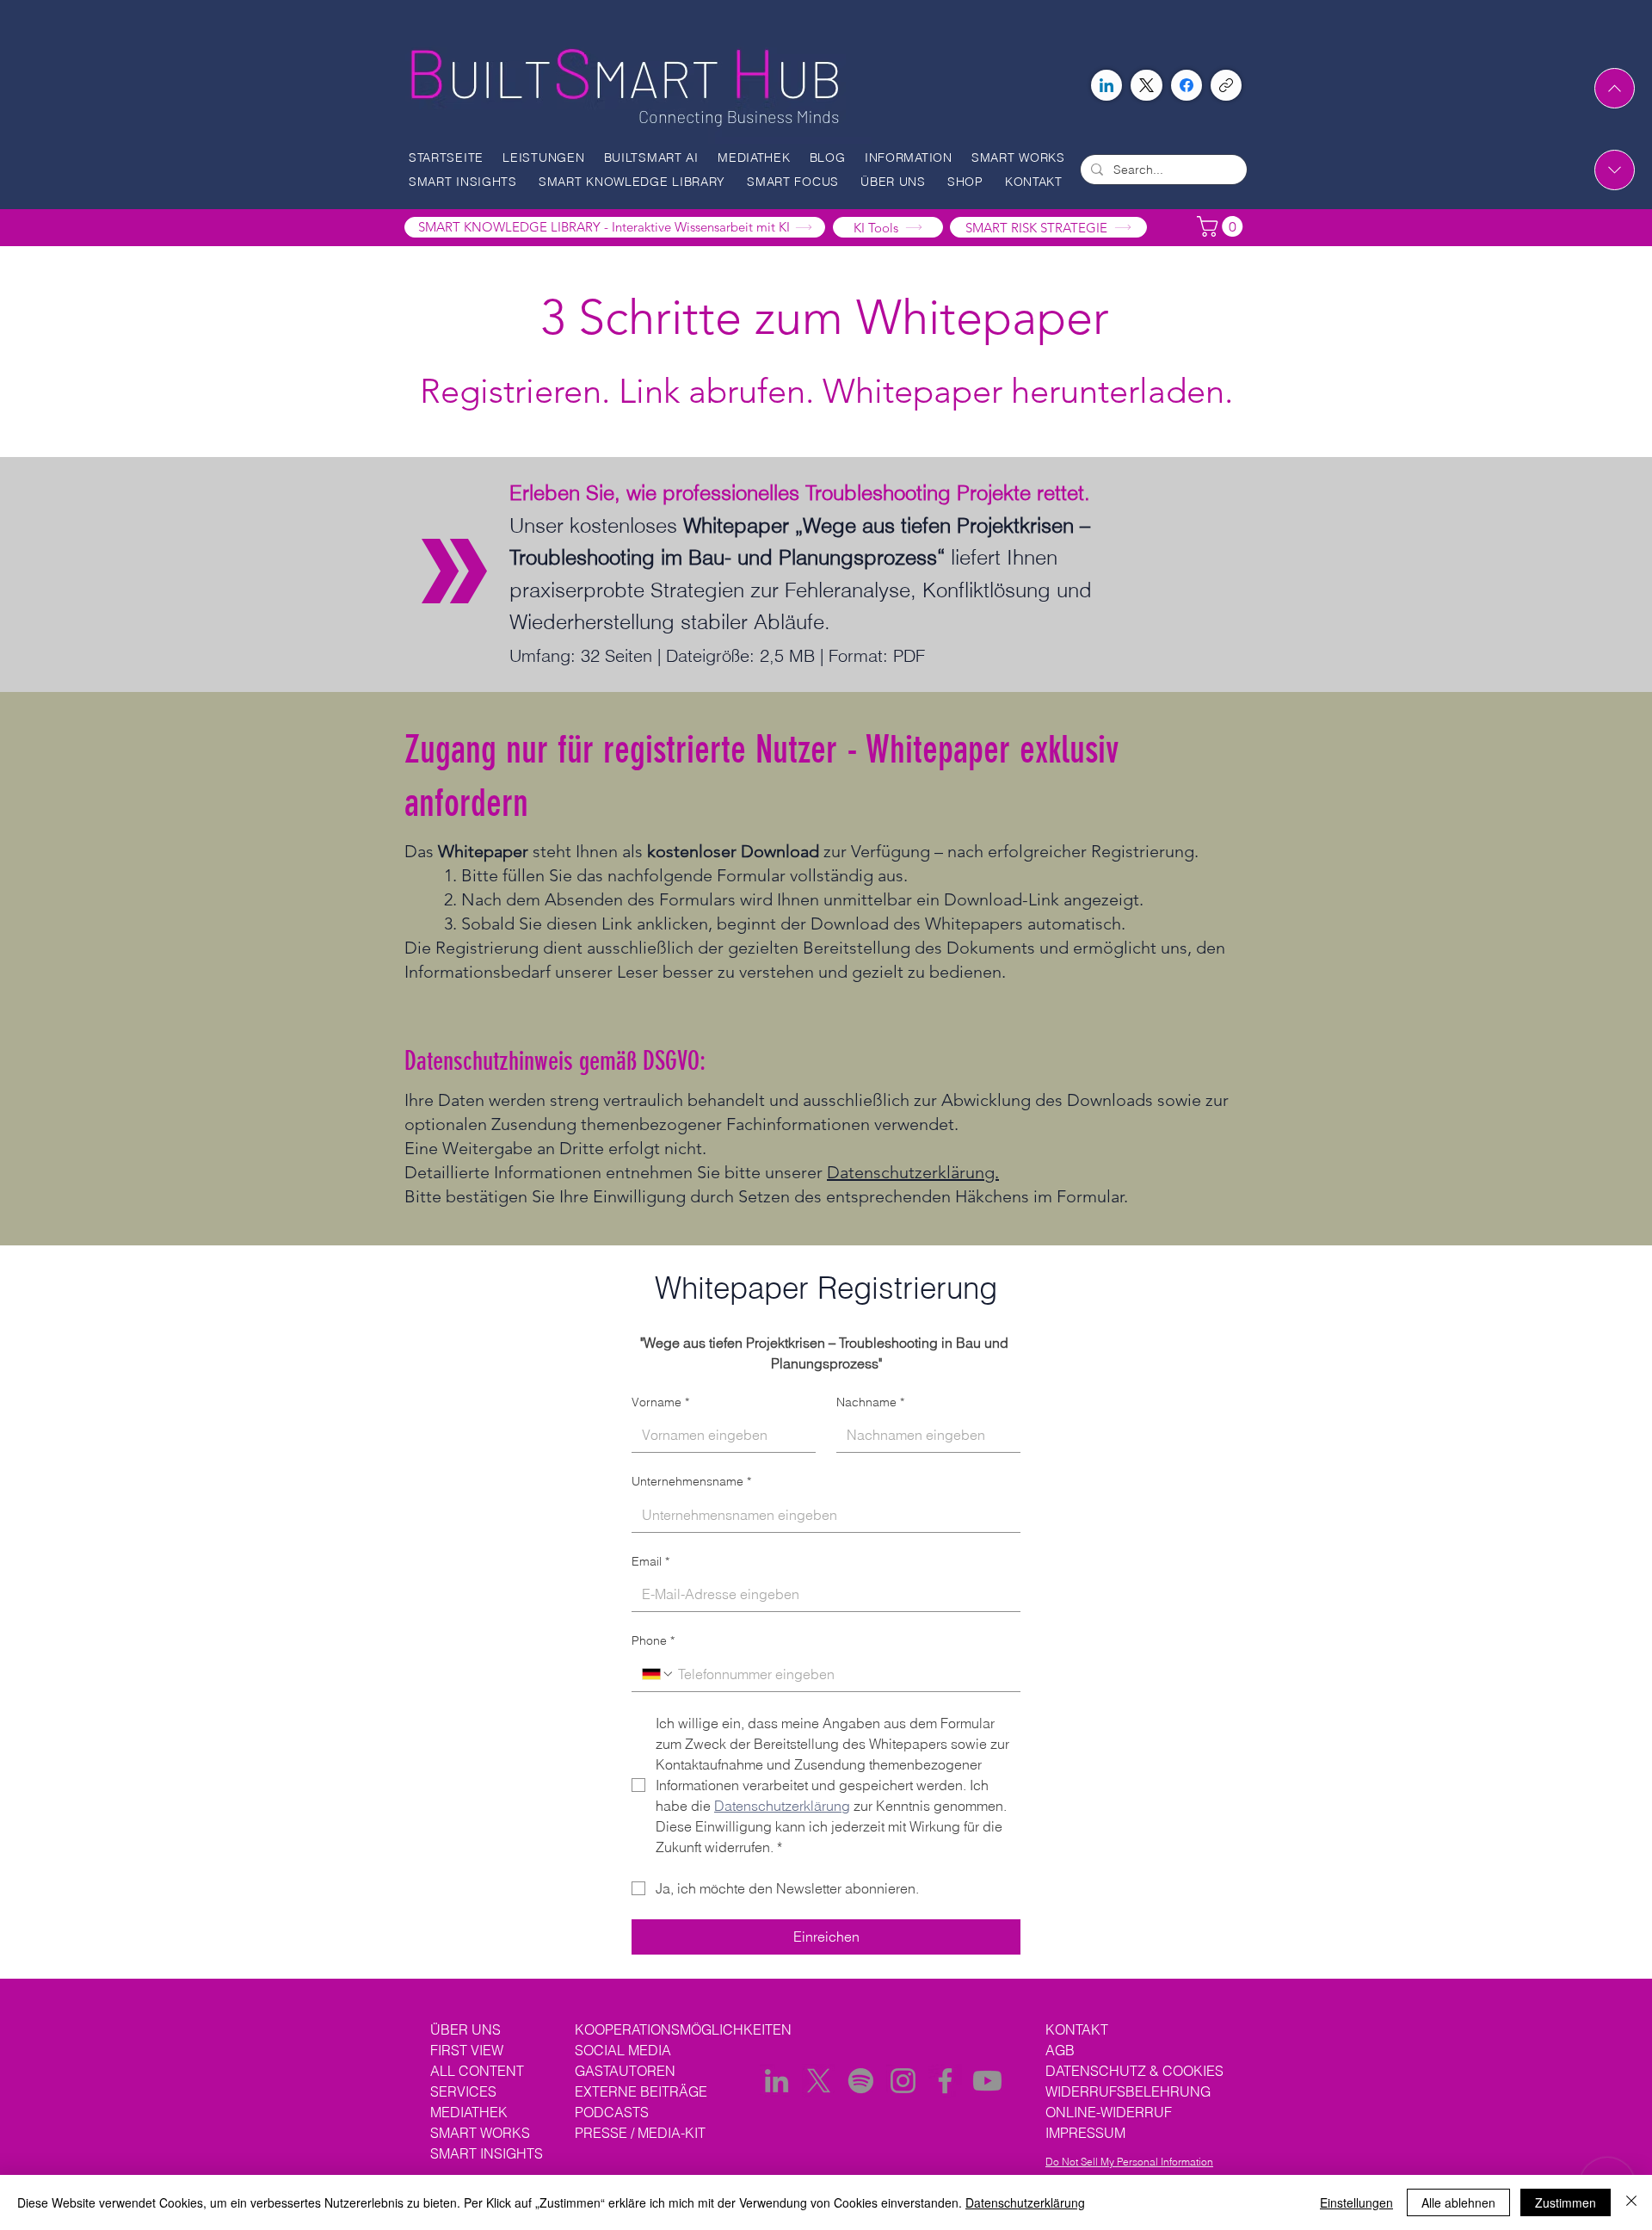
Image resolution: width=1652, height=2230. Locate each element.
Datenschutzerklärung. (913, 1172)
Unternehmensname (691, 1481)
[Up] (1615, 88)
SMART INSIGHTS (487, 2153)
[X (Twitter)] (1147, 85)
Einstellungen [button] (1356, 2202)
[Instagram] (903, 2081)
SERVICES (463, 2091)
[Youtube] (987, 2081)
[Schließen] (1631, 2202)
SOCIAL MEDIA (623, 2050)
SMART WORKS (480, 2133)
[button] (549, 158)
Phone (653, 1640)
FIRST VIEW (467, 2050)
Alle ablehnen (1458, 2202)
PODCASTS (613, 2112)
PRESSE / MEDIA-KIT (640, 2133)
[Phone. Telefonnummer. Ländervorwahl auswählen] (658, 1674)
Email (650, 1561)
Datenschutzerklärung (1025, 2202)
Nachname (870, 1402)
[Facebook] (1187, 85)
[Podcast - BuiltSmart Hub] (861, 2081)
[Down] (1615, 170)
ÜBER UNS (465, 2029)
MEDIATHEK (469, 2112)
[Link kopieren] (1226, 85)
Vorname (660, 1402)
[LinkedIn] (1106, 85)
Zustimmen (1566, 2202)
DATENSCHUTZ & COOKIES (1134, 2071)
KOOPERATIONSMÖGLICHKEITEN (683, 2029)
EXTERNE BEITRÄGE (641, 2091)
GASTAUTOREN (625, 2071)
